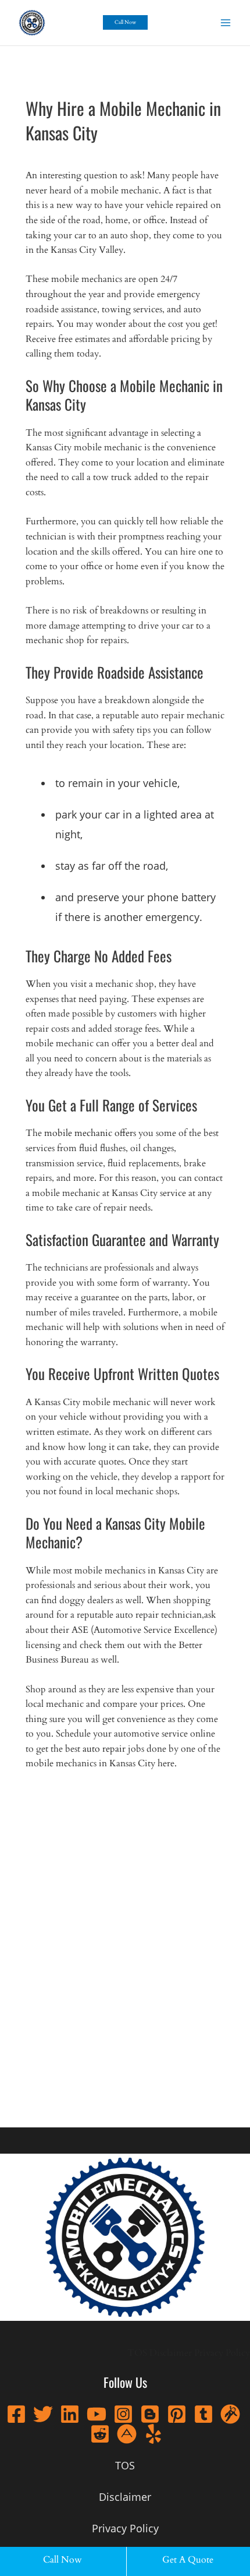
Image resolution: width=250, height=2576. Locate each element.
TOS (137, 2353)
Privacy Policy (222, 2353)
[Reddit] (100, 2434)
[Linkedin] (70, 2414)
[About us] (127, 2434)
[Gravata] (230, 2414)
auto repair (104, 1749)
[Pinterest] (177, 2414)
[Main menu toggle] (226, 22)
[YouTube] (97, 2414)
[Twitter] (43, 2414)
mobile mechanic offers (89, 1133)
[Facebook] (16, 2414)
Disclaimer (171, 2353)
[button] (125, 22)
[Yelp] (153, 2434)
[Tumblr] (203, 2414)
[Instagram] (123, 2414)
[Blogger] (150, 2414)
